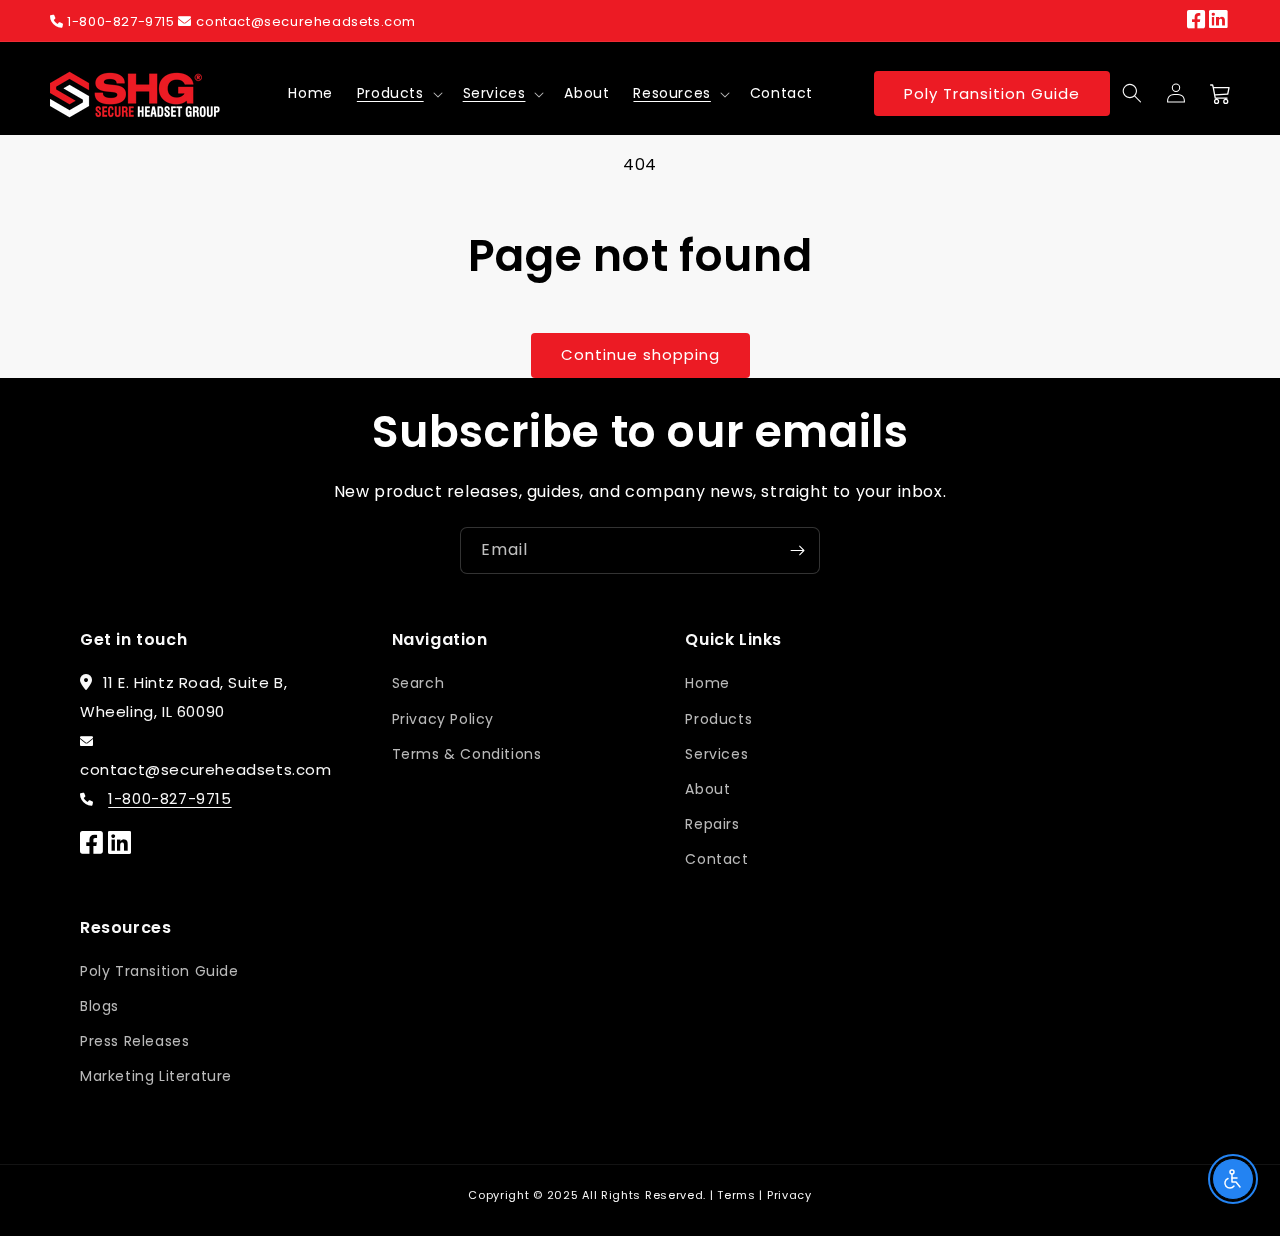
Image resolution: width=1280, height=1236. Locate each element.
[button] (398, 93)
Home (707, 683)
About (707, 789)
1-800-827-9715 (121, 21)
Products (390, 93)
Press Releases (134, 1041)
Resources (671, 93)
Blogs (99, 1006)
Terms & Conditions (467, 754)
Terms (736, 1195)
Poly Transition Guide (992, 93)
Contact (716, 859)
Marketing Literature (156, 1076)
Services (494, 93)
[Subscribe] (797, 550)
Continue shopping (640, 354)
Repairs (712, 824)
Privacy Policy (443, 719)
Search (418, 683)
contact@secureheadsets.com (306, 21)
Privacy (789, 1195)
